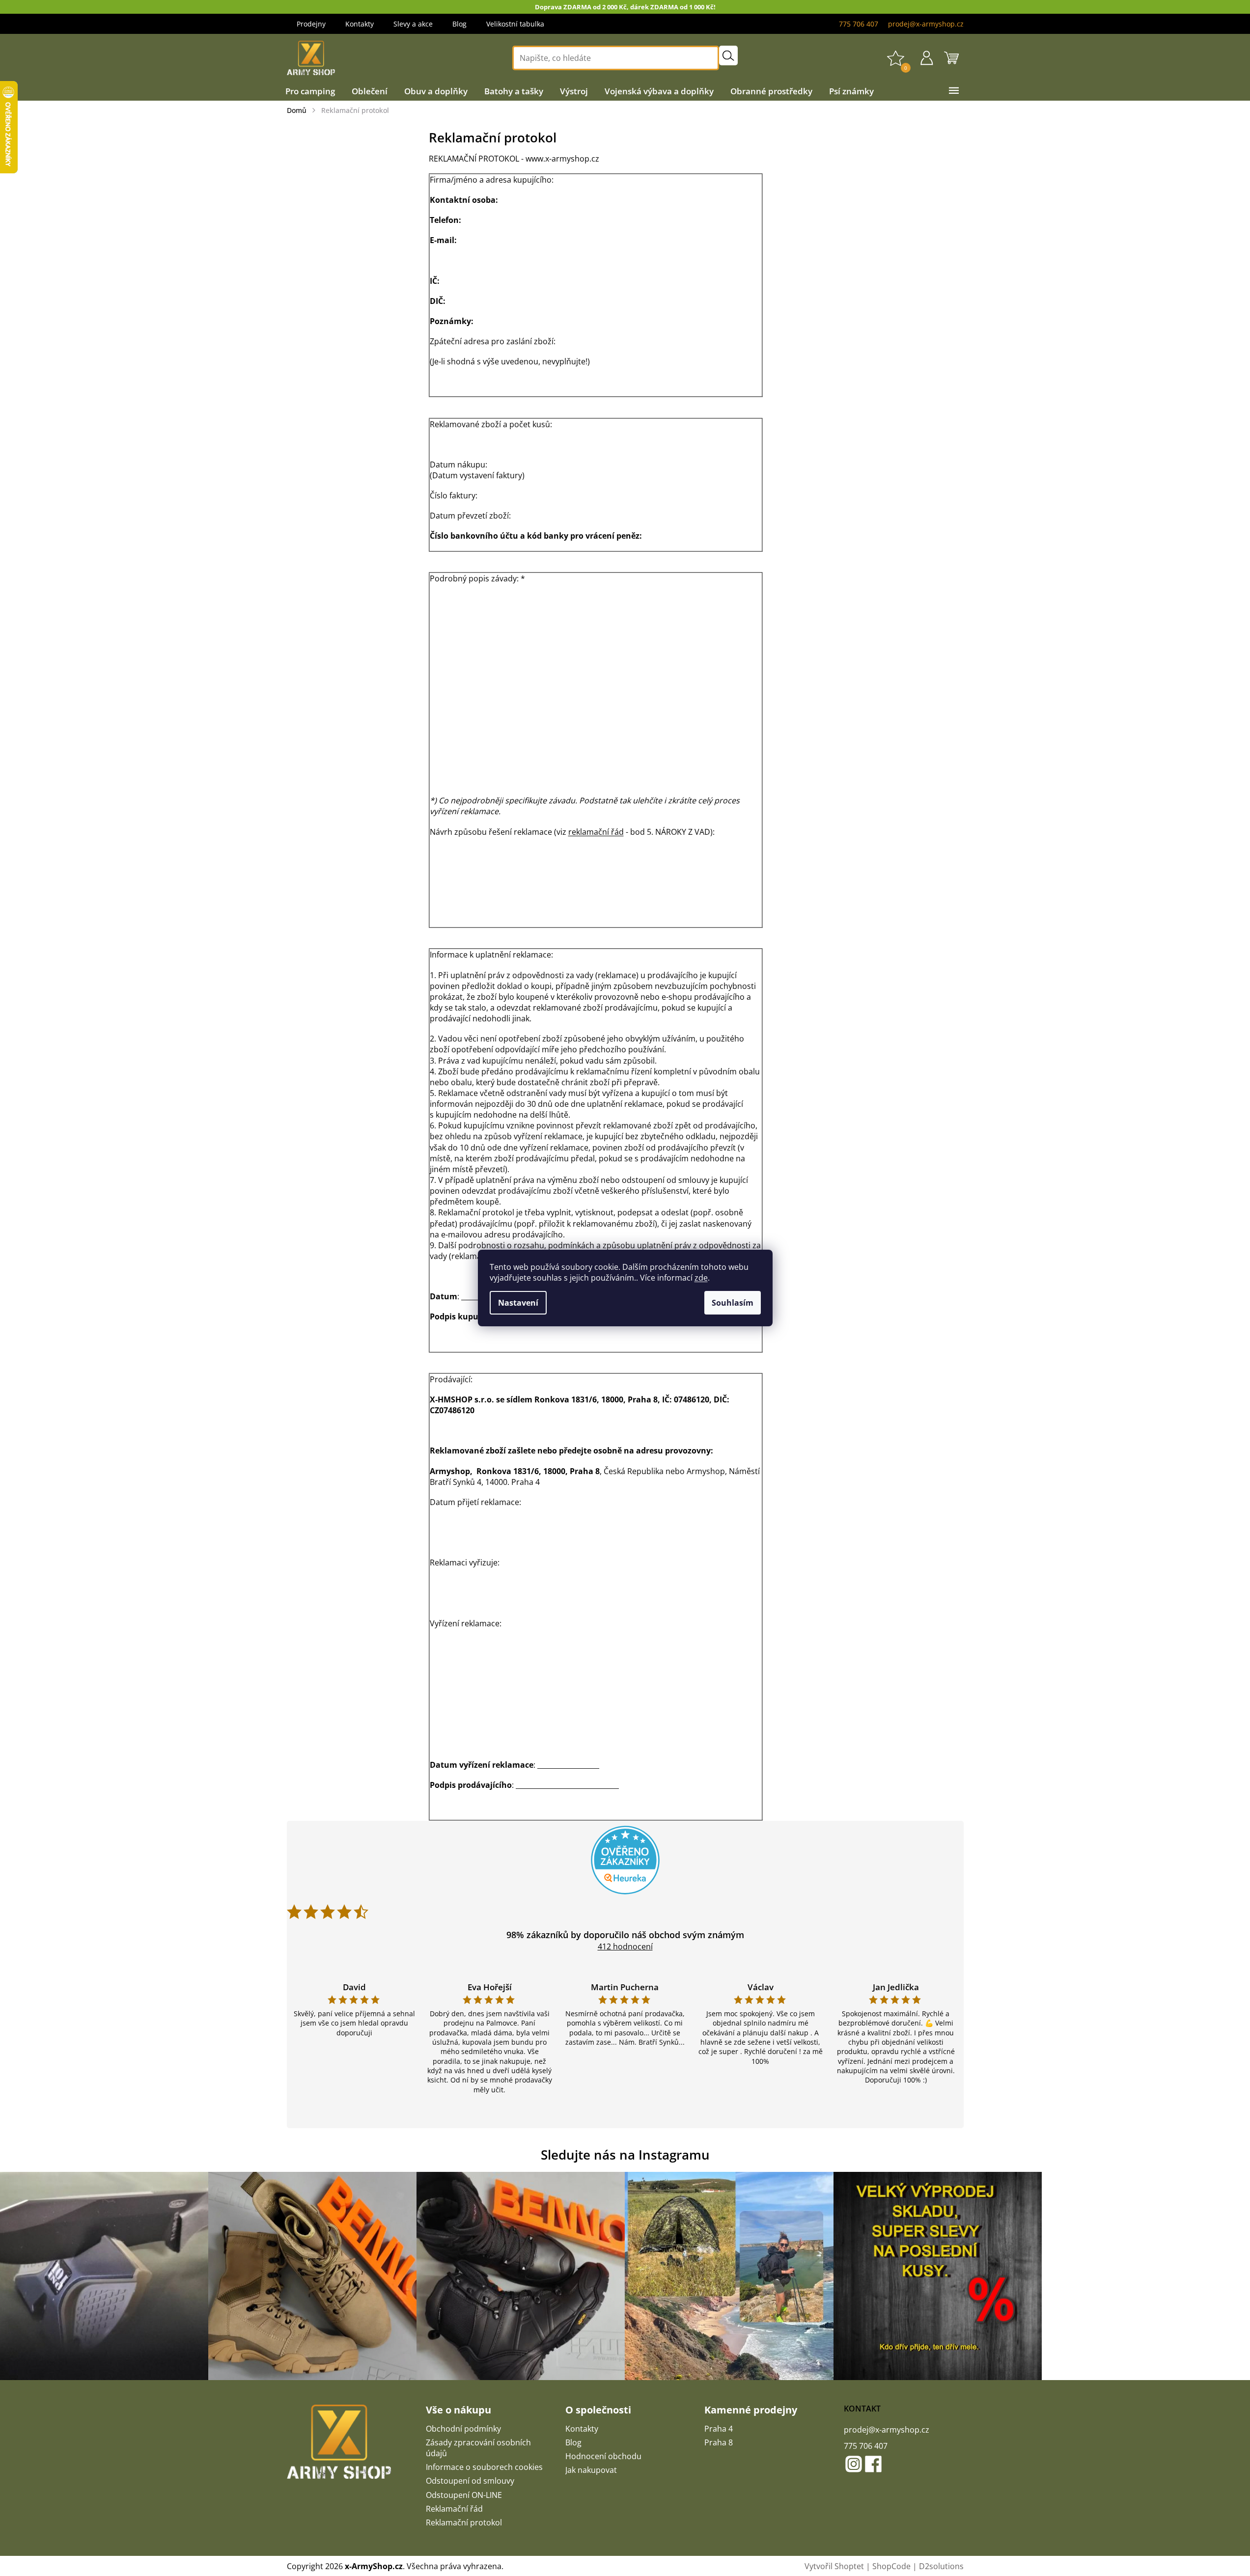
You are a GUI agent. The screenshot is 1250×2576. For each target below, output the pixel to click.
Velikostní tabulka (515, 24)
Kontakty (360, 24)
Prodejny (311, 24)
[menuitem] (310, 91)
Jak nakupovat (591, 2470)
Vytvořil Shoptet (834, 2566)
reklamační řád (596, 832)
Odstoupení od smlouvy (470, 2481)
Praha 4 (719, 2429)
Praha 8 (719, 2442)
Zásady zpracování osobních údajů (478, 2448)
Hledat (728, 55)
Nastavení (518, 1303)
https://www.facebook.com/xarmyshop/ (873, 2464)
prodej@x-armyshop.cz (887, 2430)
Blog (459, 24)
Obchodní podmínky (463, 2429)
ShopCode (891, 2566)
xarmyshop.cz (854, 2464)
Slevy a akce (413, 24)
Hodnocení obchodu (603, 2456)
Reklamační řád (454, 2509)
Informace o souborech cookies (484, 2467)
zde (701, 1278)
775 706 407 (866, 2446)
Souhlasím (733, 1303)
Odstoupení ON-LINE (464, 2495)
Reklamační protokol (464, 2522)
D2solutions (941, 2566)
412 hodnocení (625, 1946)
